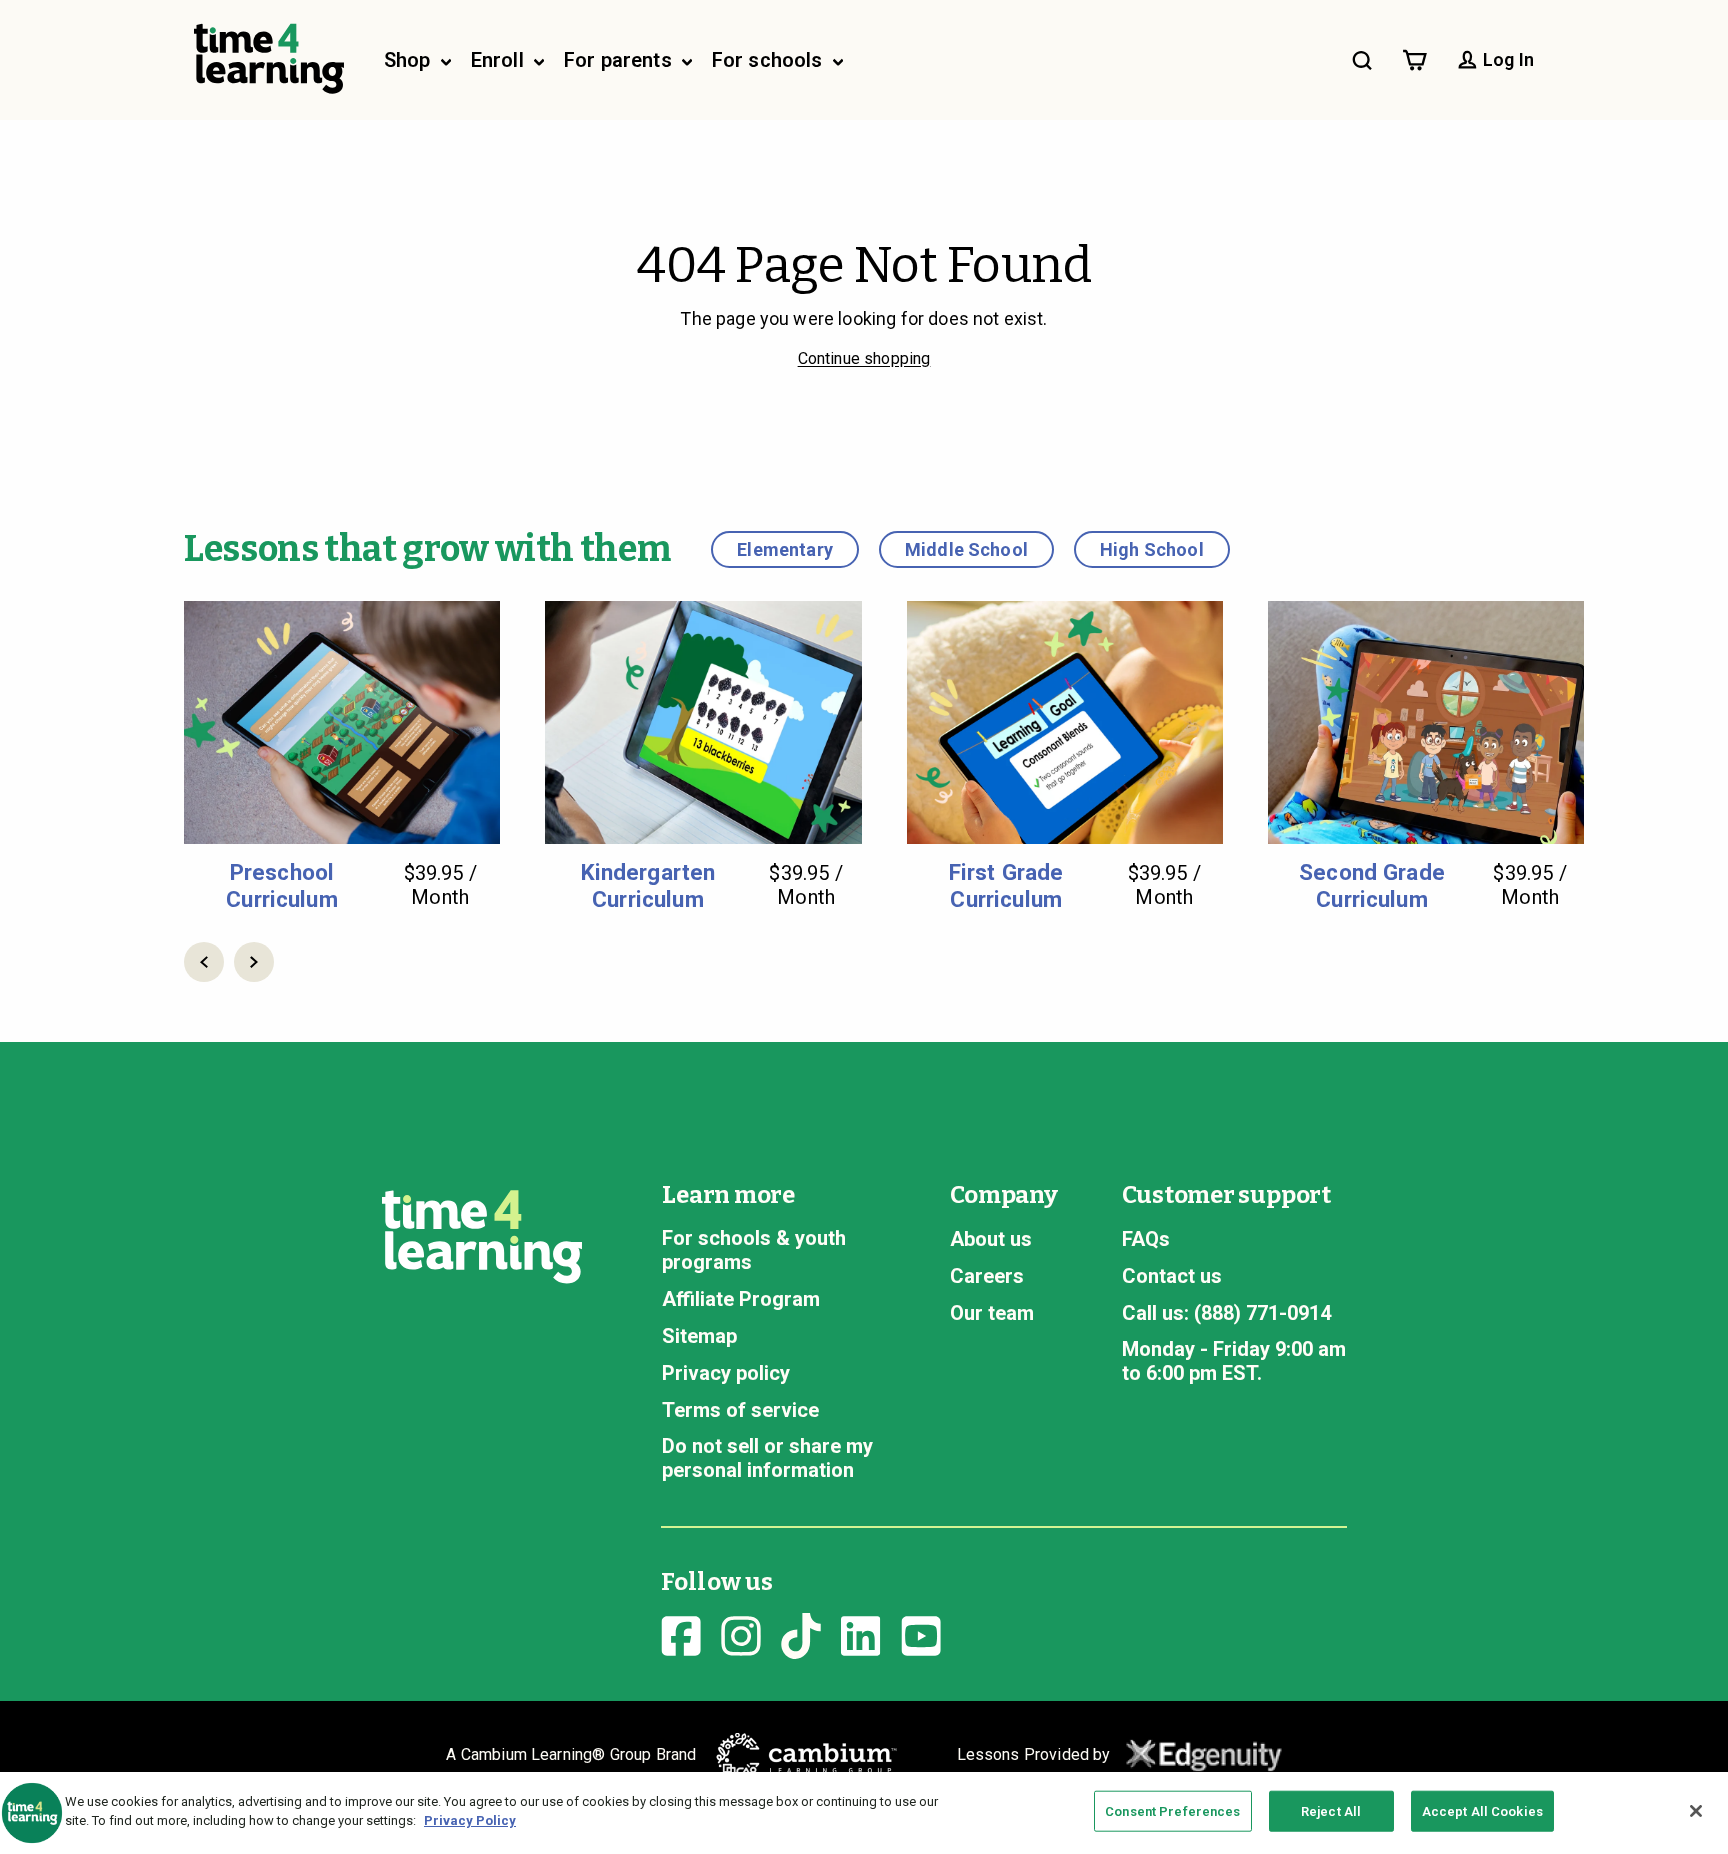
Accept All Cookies (1482, 1811)
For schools (770, 60)
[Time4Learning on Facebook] (681, 1633)
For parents (620, 60)
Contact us (1172, 1276)
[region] (864, 1813)
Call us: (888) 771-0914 (1226, 1313)
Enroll (500, 60)
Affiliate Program (741, 1299)
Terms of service (740, 1410)
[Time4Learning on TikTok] (801, 1633)
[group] (342, 756)
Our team (992, 1313)
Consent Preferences (1172, 1811)
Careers (987, 1276)
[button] (204, 962)
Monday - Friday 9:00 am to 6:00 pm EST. (1234, 1361)
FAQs (1146, 1239)
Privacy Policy (470, 1820)
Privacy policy (726, 1373)
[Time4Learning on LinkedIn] (861, 1633)
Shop (410, 60)
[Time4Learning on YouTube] (921, 1633)
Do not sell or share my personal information (767, 1458)
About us (991, 1239)
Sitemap (699, 1336)
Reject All (1331, 1811)
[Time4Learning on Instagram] (741, 1633)
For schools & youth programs (754, 1250)
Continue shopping (864, 358)
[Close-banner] (1696, 1811)
